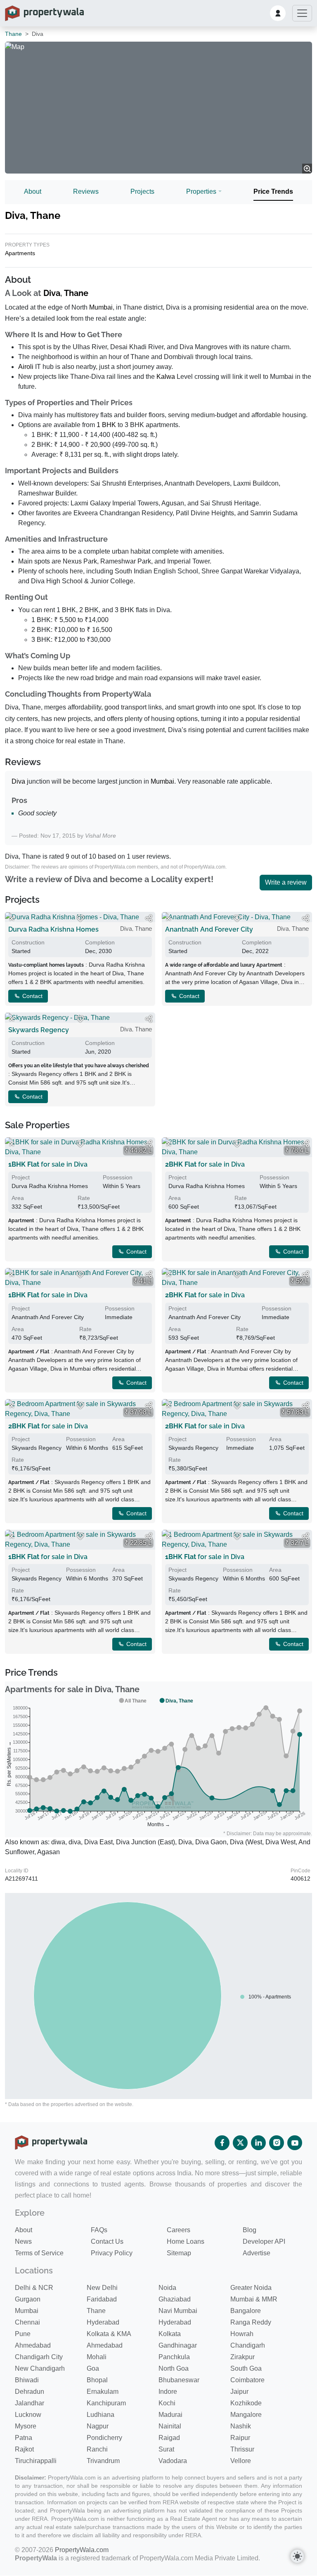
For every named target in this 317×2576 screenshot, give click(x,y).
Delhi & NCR (34, 2288)
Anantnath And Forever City (209, 929)
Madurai (170, 2415)
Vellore (241, 2461)
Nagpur (98, 2426)
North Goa (174, 2368)
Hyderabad (103, 2322)
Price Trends (273, 191)
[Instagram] (277, 2143)
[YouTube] (295, 2143)
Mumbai (101, 307)
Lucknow (28, 2415)
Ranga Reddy (251, 2322)
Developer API (264, 2241)
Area (18, 1198)
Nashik (241, 2426)
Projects (142, 191)
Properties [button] (201, 191)
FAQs (99, 2230)
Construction (28, 942)
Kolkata (170, 2334)
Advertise (257, 2253)
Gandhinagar (178, 2345)
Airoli (26, 367)
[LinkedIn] (258, 2143)
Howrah (242, 2334)
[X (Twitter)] (240, 2143)
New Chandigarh (40, 2368)
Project (21, 1177)
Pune (23, 2334)
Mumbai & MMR (254, 2299)
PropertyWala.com (82, 2550)
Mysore (26, 2426)
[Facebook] (222, 2143)
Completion (100, 942)
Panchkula (174, 2357)
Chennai (27, 2322)
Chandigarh (248, 2345)
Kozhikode (246, 2403)
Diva (52, 293)
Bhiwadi (27, 2380)
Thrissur (242, 2449)
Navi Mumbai (178, 2311)
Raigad (169, 2438)
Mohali (97, 2357)
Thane (13, 34)
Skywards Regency (39, 1030)
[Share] (149, 918)
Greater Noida (251, 2288)
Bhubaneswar (179, 2380)
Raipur (240, 2438)
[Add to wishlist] (80, 918)
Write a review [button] (286, 882)
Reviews (86, 191)
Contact (32, 996)
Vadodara (173, 2461)
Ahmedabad (33, 2345)
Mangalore (246, 2415)
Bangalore (246, 2311)
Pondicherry (104, 2438)
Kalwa (166, 377)
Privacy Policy (112, 2253)
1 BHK (106, 425)
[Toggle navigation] (302, 13)
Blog (250, 2230)
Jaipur (239, 2392)
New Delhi (102, 2288)
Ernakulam (103, 2392)
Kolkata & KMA (109, 2334)
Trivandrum (103, 2461)
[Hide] (12, 918)
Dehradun (30, 2392)
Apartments (20, 253)
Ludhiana (101, 2415)
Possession (118, 1177)
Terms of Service (39, 2253)
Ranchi (97, 2449)
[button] (278, 13)
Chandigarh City (39, 2357)
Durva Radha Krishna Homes (53, 929)
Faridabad (102, 2299)
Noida (167, 2288)
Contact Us (107, 2241)
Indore (168, 2392)
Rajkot (24, 2449)
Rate (84, 1198)
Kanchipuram (106, 2403)
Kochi (167, 2403)
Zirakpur (242, 2357)
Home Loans (186, 2241)
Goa (93, 2368)
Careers (179, 2230)
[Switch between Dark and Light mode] (297, 2556)
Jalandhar (30, 2403)
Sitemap (179, 2253)
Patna (24, 2438)
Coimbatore (247, 2380)
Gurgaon (28, 2299)
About (33, 191)
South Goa (246, 2368)
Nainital (170, 2426)
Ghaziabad (175, 2299)
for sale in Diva (48, 1164)
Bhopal (97, 2380)
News (23, 2241)
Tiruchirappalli (36, 2461)
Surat (166, 2449)
